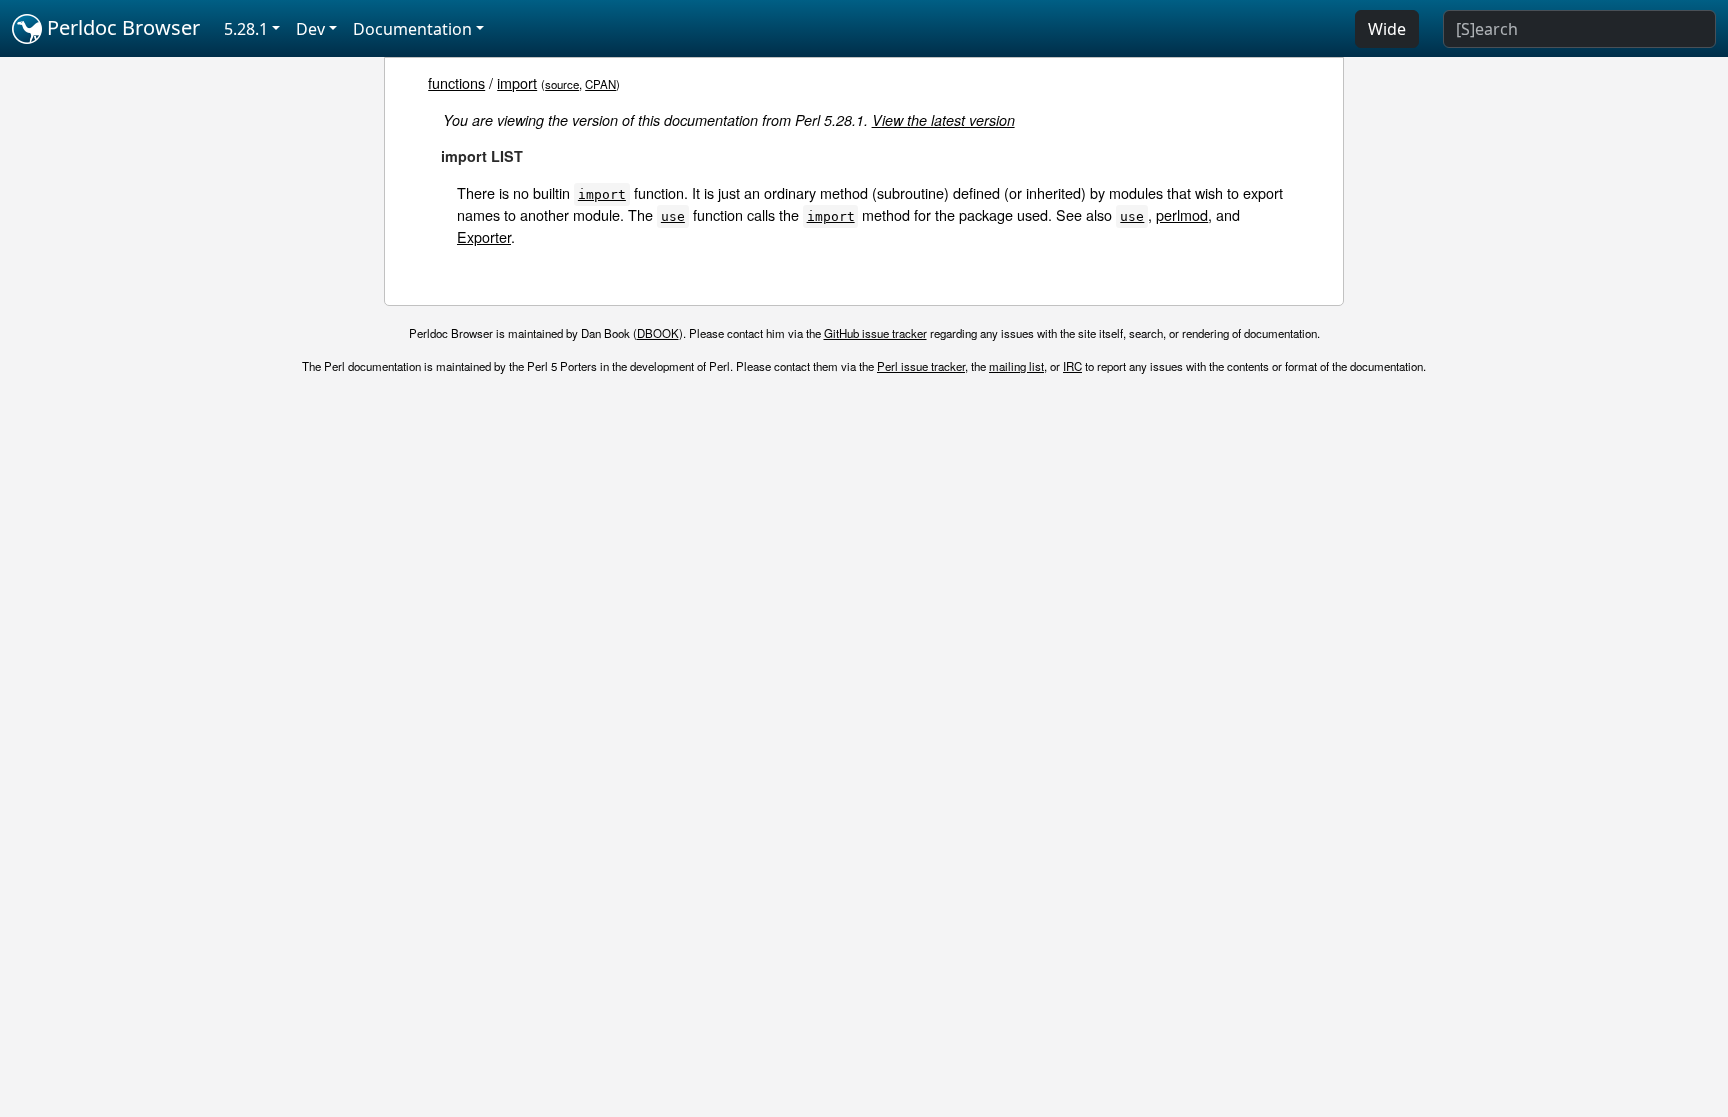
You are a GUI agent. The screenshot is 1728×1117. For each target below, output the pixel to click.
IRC (1072, 366)
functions (456, 82)
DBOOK (658, 333)
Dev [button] (310, 29)
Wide (1387, 29)
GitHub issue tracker (875, 333)
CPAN (600, 84)
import (517, 82)
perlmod (1182, 214)
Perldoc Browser (121, 27)
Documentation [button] (412, 29)
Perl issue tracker (921, 366)
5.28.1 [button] (246, 29)
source (562, 84)
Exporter (484, 236)
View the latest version (943, 120)
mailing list (1016, 366)
